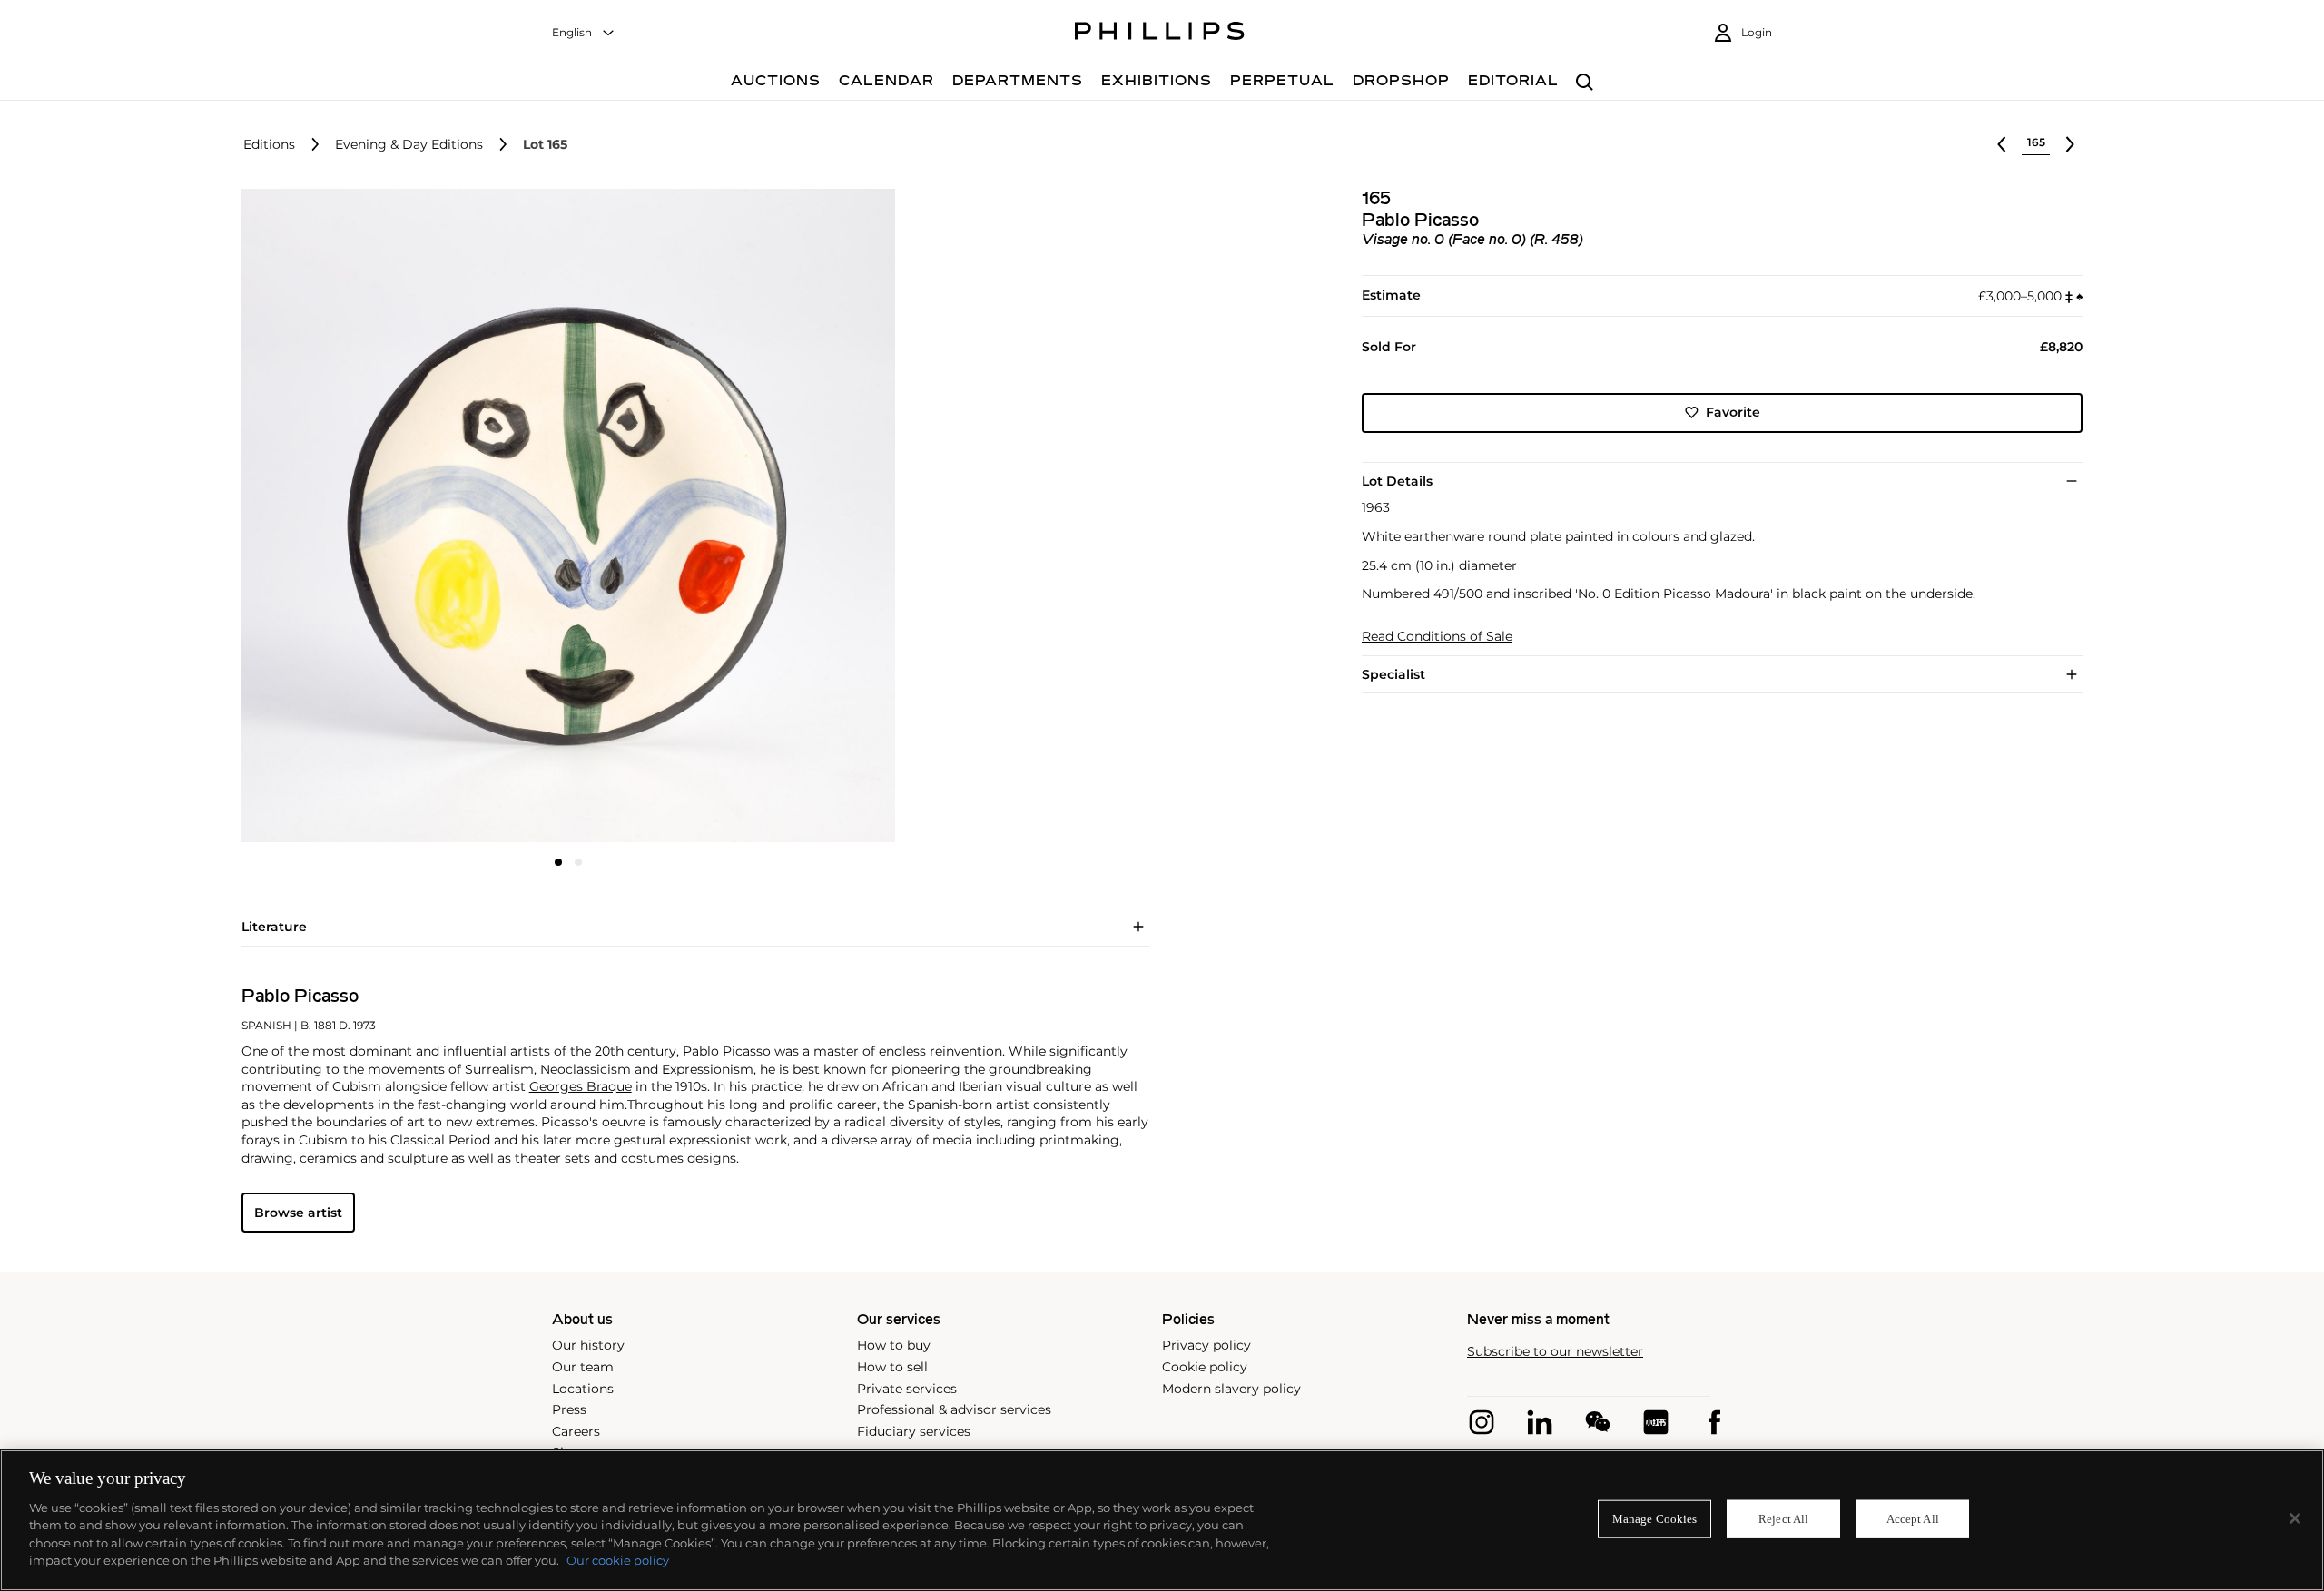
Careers (576, 1431)
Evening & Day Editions (409, 145)
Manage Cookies (1655, 1519)
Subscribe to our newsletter (1555, 1352)
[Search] (1585, 83)
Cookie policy (1205, 1367)
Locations (583, 1389)
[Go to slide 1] (558, 862)
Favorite (1733, 412)
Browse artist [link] (298, 1213)
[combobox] (584, 33)
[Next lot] (2070, 144)
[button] (563, 516)
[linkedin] (1540, 1422)
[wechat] (1598, 1422)
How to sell (892, 1367)
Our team (583, 1367)
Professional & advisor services (954, 1409)
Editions (269, 145)
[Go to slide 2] (578, 862)
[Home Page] (1160, 34)
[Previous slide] (350, 517)
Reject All (1783, 1519)
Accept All (1913, 1519)
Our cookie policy (618, 1560)
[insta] (1482, 1422)
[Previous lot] (2002, 144)
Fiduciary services (914, 1431)
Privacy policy (1206, 1345)
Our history (588, 1345)
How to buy (894, 1345)
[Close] (2295, 1518)
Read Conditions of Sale (1437, 637)
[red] (1656, 1422)
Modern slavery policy (1231, 1389)
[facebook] (1714, 1422)
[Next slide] (786, 517)
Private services (907, 1389)
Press (569, 1409)
